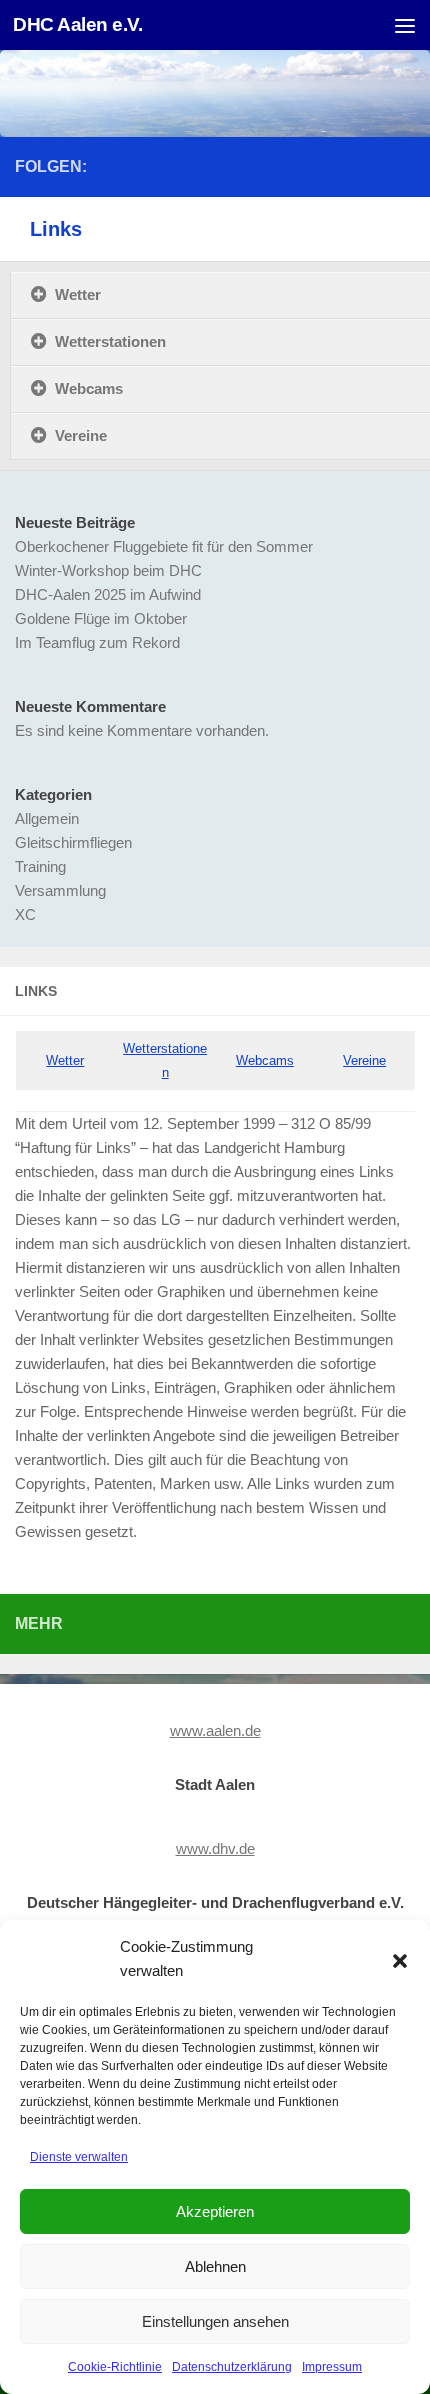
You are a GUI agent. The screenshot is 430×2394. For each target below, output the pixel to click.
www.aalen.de (215, 1730)
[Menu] (405, 25)
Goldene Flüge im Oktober (101, 618)
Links (56, 229)
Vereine (364, 1060)
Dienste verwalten (79, 2157)
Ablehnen (215, 2266)
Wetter (65, 1060)
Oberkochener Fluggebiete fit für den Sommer (164, 546)
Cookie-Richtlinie (115, 2367)
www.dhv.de (215, 1848)
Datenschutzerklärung (232, 2367)
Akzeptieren (215, 2211)
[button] (400, 1959)
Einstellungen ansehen (215, 2321)
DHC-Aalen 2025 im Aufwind (108, 594)
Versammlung (60, 890)
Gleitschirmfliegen (73, 842)
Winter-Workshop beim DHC (108, 570)
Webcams (265, 1060)
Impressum (332, 2367)
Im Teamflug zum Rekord (97, 642)
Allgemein (47, 818)
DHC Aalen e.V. (77, 24)
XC (25, 914)
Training (40, 866)
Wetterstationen (110, 341)
